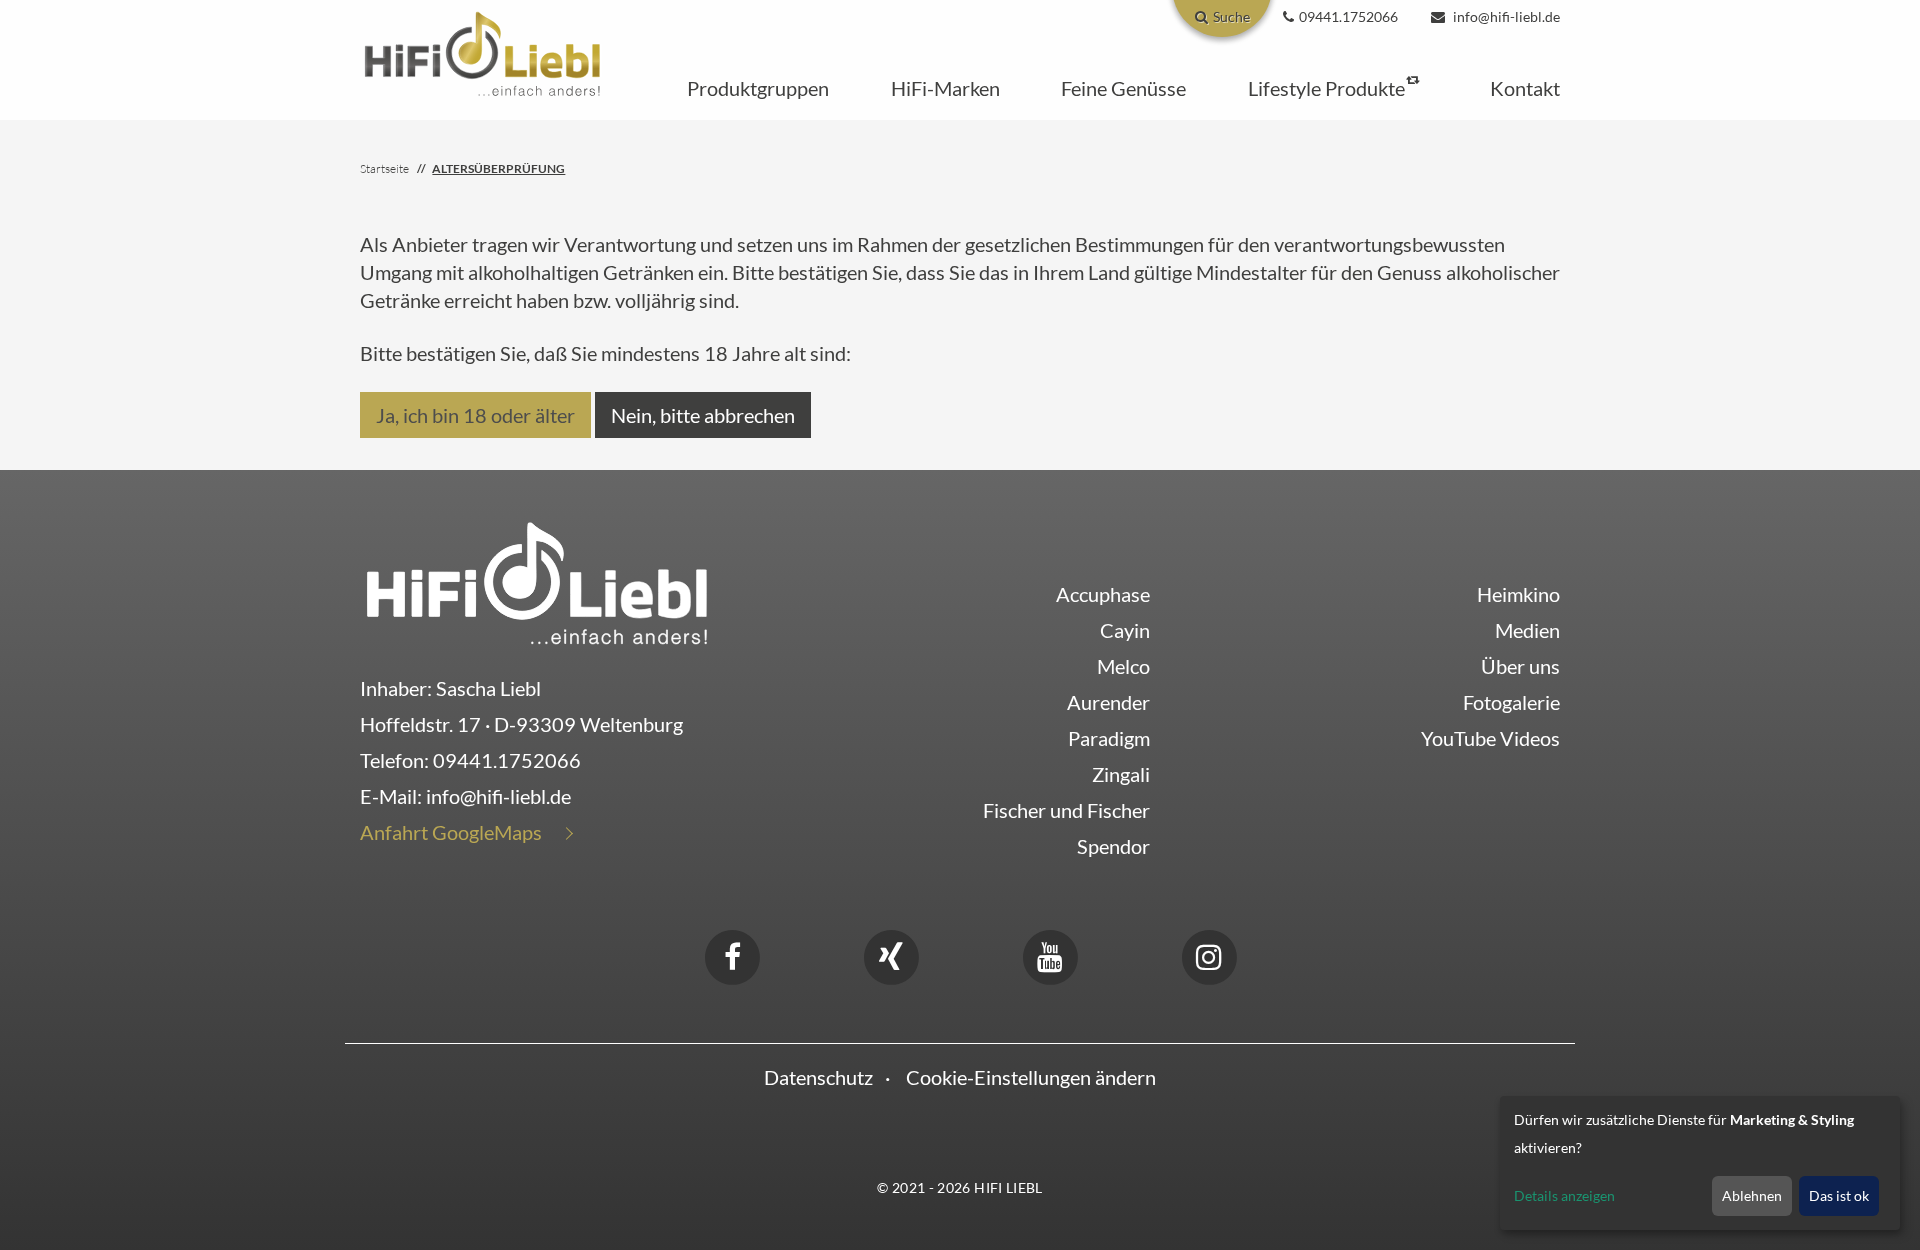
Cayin (1125, 630)
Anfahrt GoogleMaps (451, 832)
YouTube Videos (1490, 738)
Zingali (1121, 774)
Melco (1123, 666)
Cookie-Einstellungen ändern (1031, 1077)
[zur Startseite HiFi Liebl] (537, 582)
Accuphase (1103, 594)
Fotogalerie (1511, 702)
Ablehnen (1752, 1195)
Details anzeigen (1564, 1195)
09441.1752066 (507, 760)
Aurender (1108, 702)
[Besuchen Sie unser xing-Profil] (891, 954)
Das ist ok (1839, 1195)
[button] (758, 88)
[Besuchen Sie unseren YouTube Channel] (1050, 954)
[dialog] (1700, 1163)
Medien (1527, 630)
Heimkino (1518, 594)
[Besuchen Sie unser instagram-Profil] (1209, 954)
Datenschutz (818, 1077)
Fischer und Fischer (1066, 810)
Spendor (1113, 846)
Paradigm (1109, 738)
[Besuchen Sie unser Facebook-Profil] (732, 954)
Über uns (1520, 666)
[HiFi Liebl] (482, 52)
